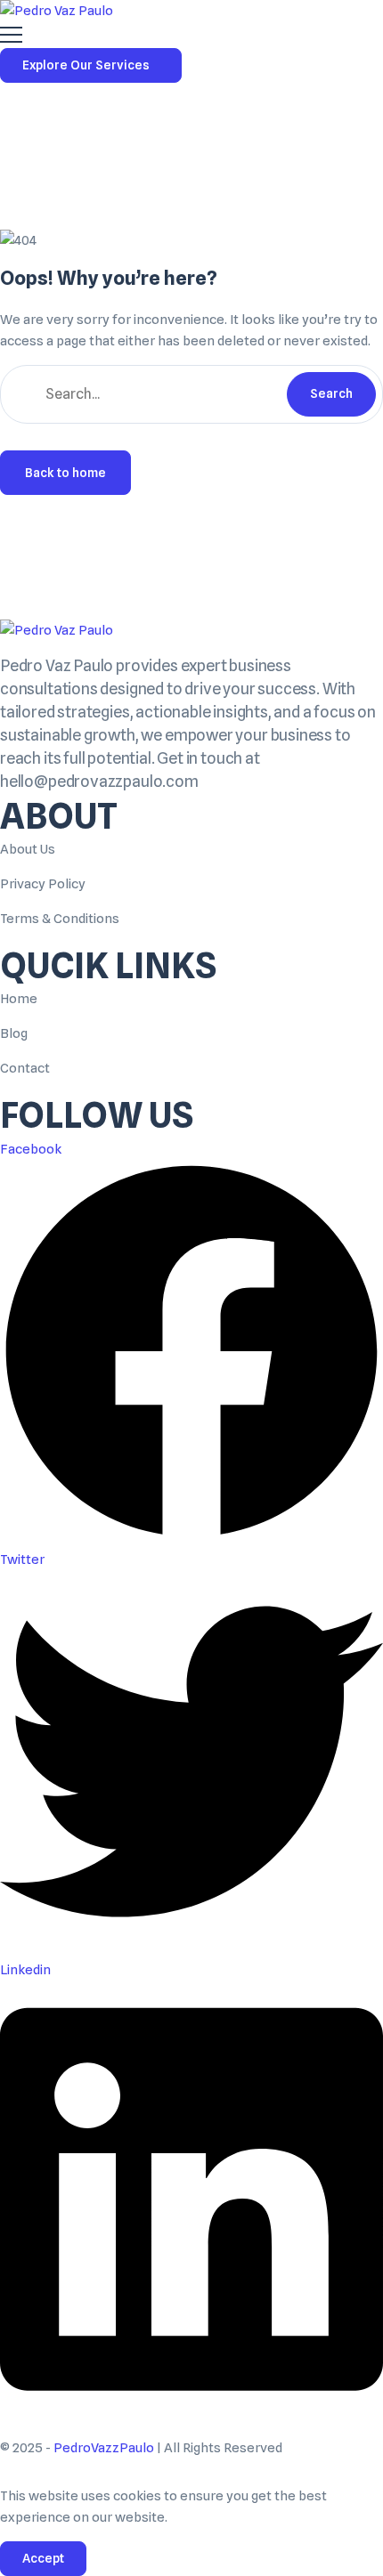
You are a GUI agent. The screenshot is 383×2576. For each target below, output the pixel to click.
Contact (25, 1068)
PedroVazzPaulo (104, 2448)
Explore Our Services (86, 65)
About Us (28, 849)
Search (331, 393)
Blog (14, 1033)
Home (19, 999)
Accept (43, 2558)
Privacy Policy (43, 884)
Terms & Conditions (60, 919)
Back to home (65, 473)
